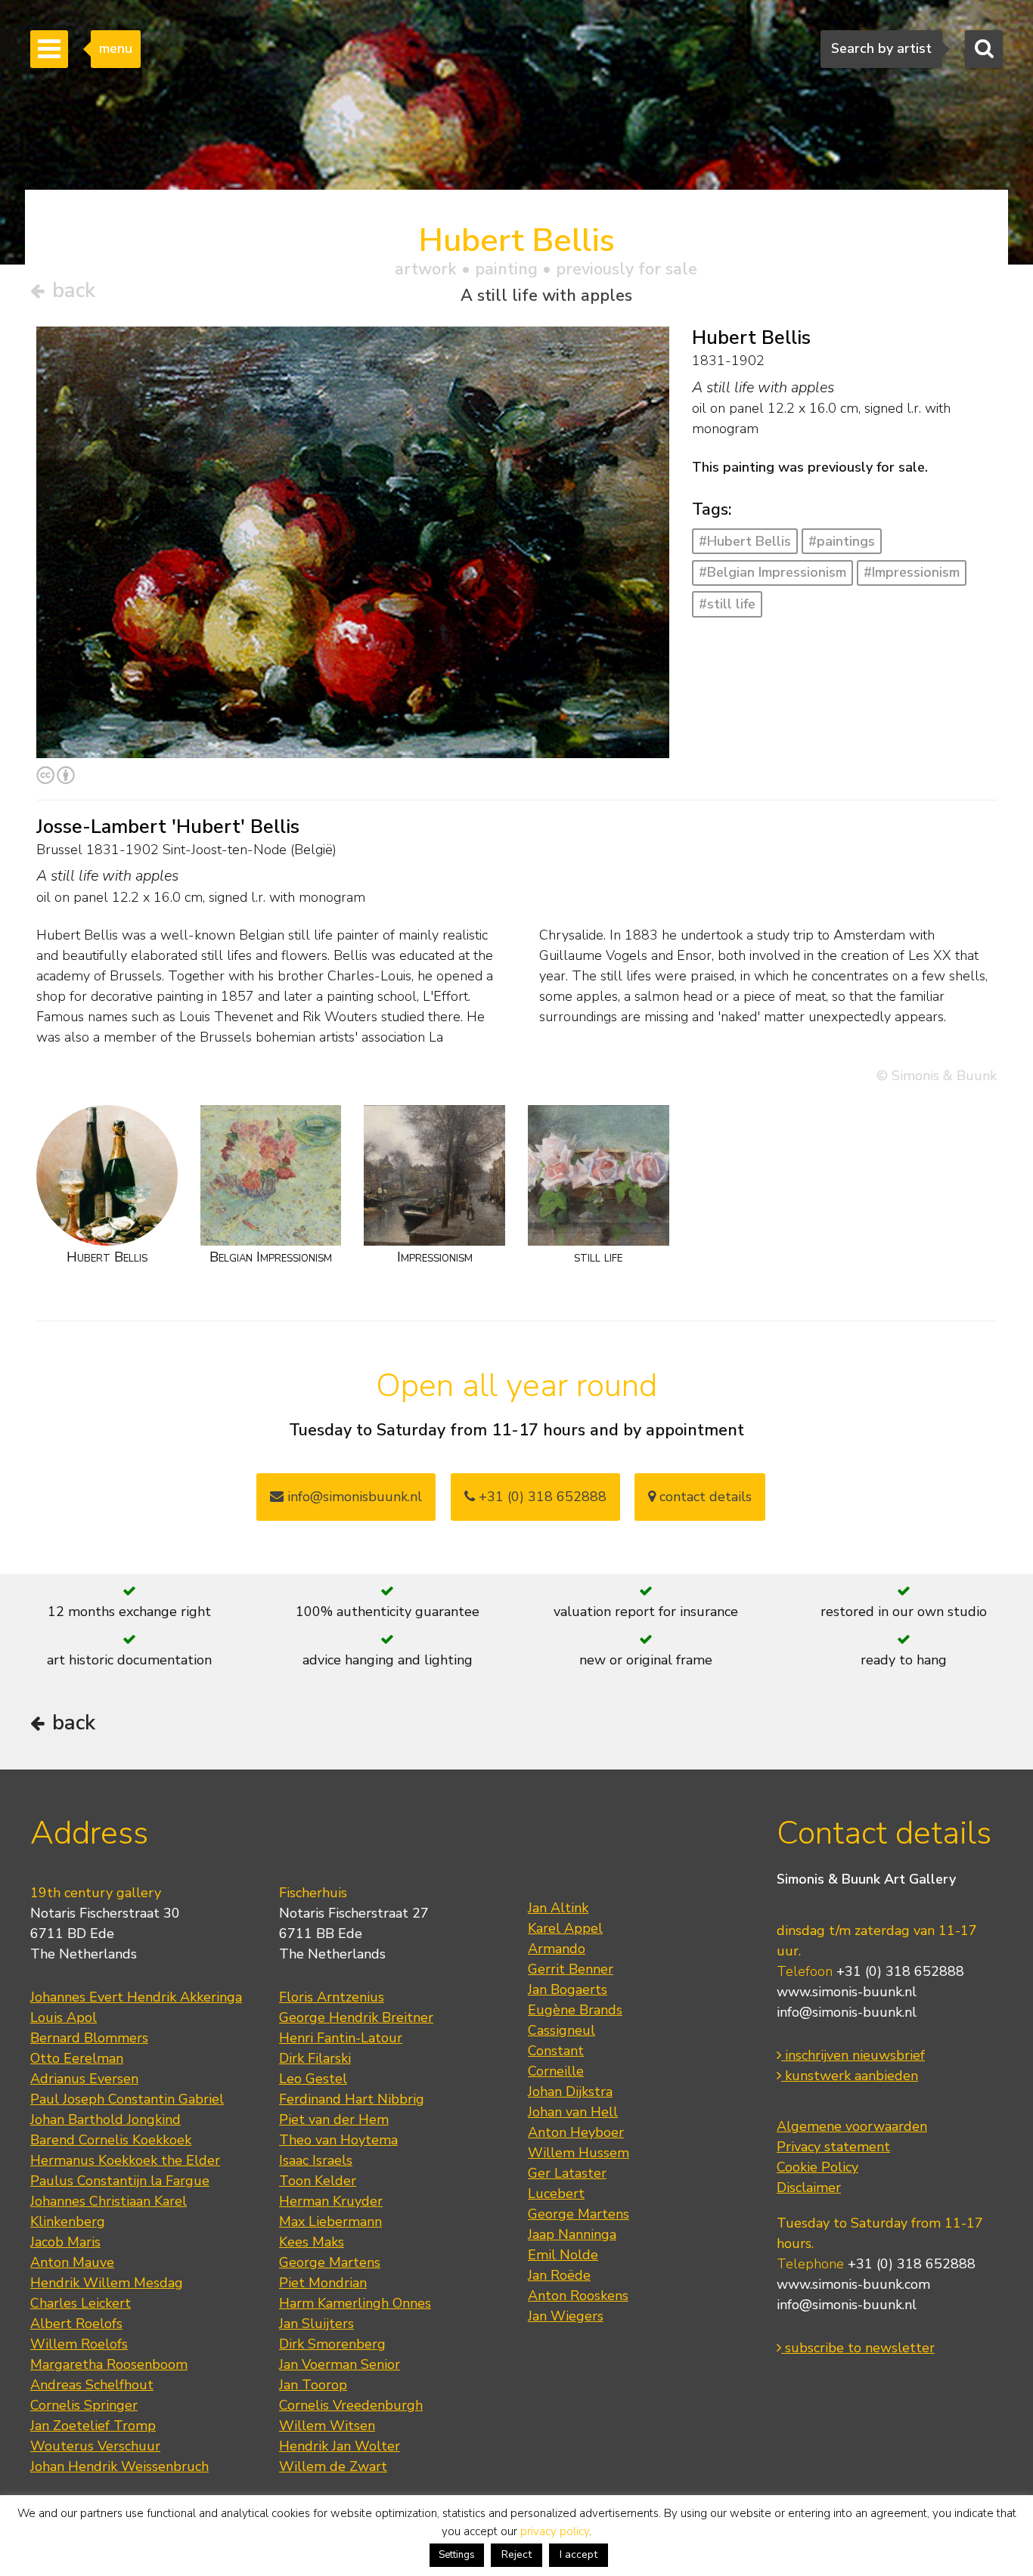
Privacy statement (833, 2147)
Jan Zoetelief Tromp (93, 2426)
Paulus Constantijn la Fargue (120, 2181)
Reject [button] (516, 2554)
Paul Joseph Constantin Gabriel (127, 2099)
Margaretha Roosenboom (109, 2364)
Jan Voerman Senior (340, 2364)
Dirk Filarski (315, 2058)
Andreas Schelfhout (92, 2385)
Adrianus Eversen (84, 2079)
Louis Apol (64, 2017)
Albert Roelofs (76, 2324)
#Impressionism (912, 572)
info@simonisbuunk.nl (353, 1497)
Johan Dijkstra (570, 2091)
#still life (727, 604)
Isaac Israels (316, 2160)
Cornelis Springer (84, 2405)
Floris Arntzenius (332, 1997)
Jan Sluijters (316, 2324)
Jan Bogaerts (568, 1989)
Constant (556, 2051)
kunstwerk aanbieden (850, 2076)
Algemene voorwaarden (852, 2126)
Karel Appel (565, 1928)
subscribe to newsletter (858, 2348)
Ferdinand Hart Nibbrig (352, 2099)
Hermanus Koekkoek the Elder (125, 2160)
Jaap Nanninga (572, 2234)
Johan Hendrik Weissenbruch (119, 2466)
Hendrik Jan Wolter (340, 2446)
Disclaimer (809, 2187)
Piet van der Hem (334, 2119)
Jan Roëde (559, 2275)
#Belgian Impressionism (772, 572)
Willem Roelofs (79, 2344)
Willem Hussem (579, 2153)
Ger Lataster (567, 2173)
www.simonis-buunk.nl (847, 1992)
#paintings (842, 541)
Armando (557, 1949)
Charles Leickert (81, 2303)
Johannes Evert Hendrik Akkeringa (136, 1997)
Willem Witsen (327, 2426)
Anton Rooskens (578, 2296)
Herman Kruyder (331, 2201)
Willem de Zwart (333, 2466)
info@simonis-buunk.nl (847, 2012)
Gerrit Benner (571, 1969)
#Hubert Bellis (745, 541)
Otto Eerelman (77, 2058)
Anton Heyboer (576, 2132)
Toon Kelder (318, 2181)
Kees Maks (312, 2242)
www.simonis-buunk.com (853, 2284)
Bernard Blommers (89, 2038)
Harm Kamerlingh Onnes (355, 2303)
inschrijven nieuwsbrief (853, 2055)
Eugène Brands (575, 2010)
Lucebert (556, 2194)
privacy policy (555, 2531)
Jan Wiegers (566, 2316)
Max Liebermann (330, 2221)
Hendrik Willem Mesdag (107, 2283)
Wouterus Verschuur (95, 2446)
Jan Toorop (313, 2385)
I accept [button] (579, 2554)
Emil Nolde (563, 2255)
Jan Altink (558, 1908)
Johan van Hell (573, 2112)
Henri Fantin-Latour (341, 2038)
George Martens (330, 2262)
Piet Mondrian (323, 2283)
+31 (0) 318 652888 (541, 1497)
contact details (704, 1497)
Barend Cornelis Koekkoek (111, 2140)
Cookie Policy (817, 2167)
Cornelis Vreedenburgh (351, 2405)
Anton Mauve (72, 2262)
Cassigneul (561, 2030)
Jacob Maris (65, 2242)
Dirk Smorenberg (332, 2344)
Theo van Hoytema (338, 2140)
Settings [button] (457, 2555)
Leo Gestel (313, 2079)
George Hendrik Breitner (356, 2017)
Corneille (556, 2071)
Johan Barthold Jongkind (105, 2119)
